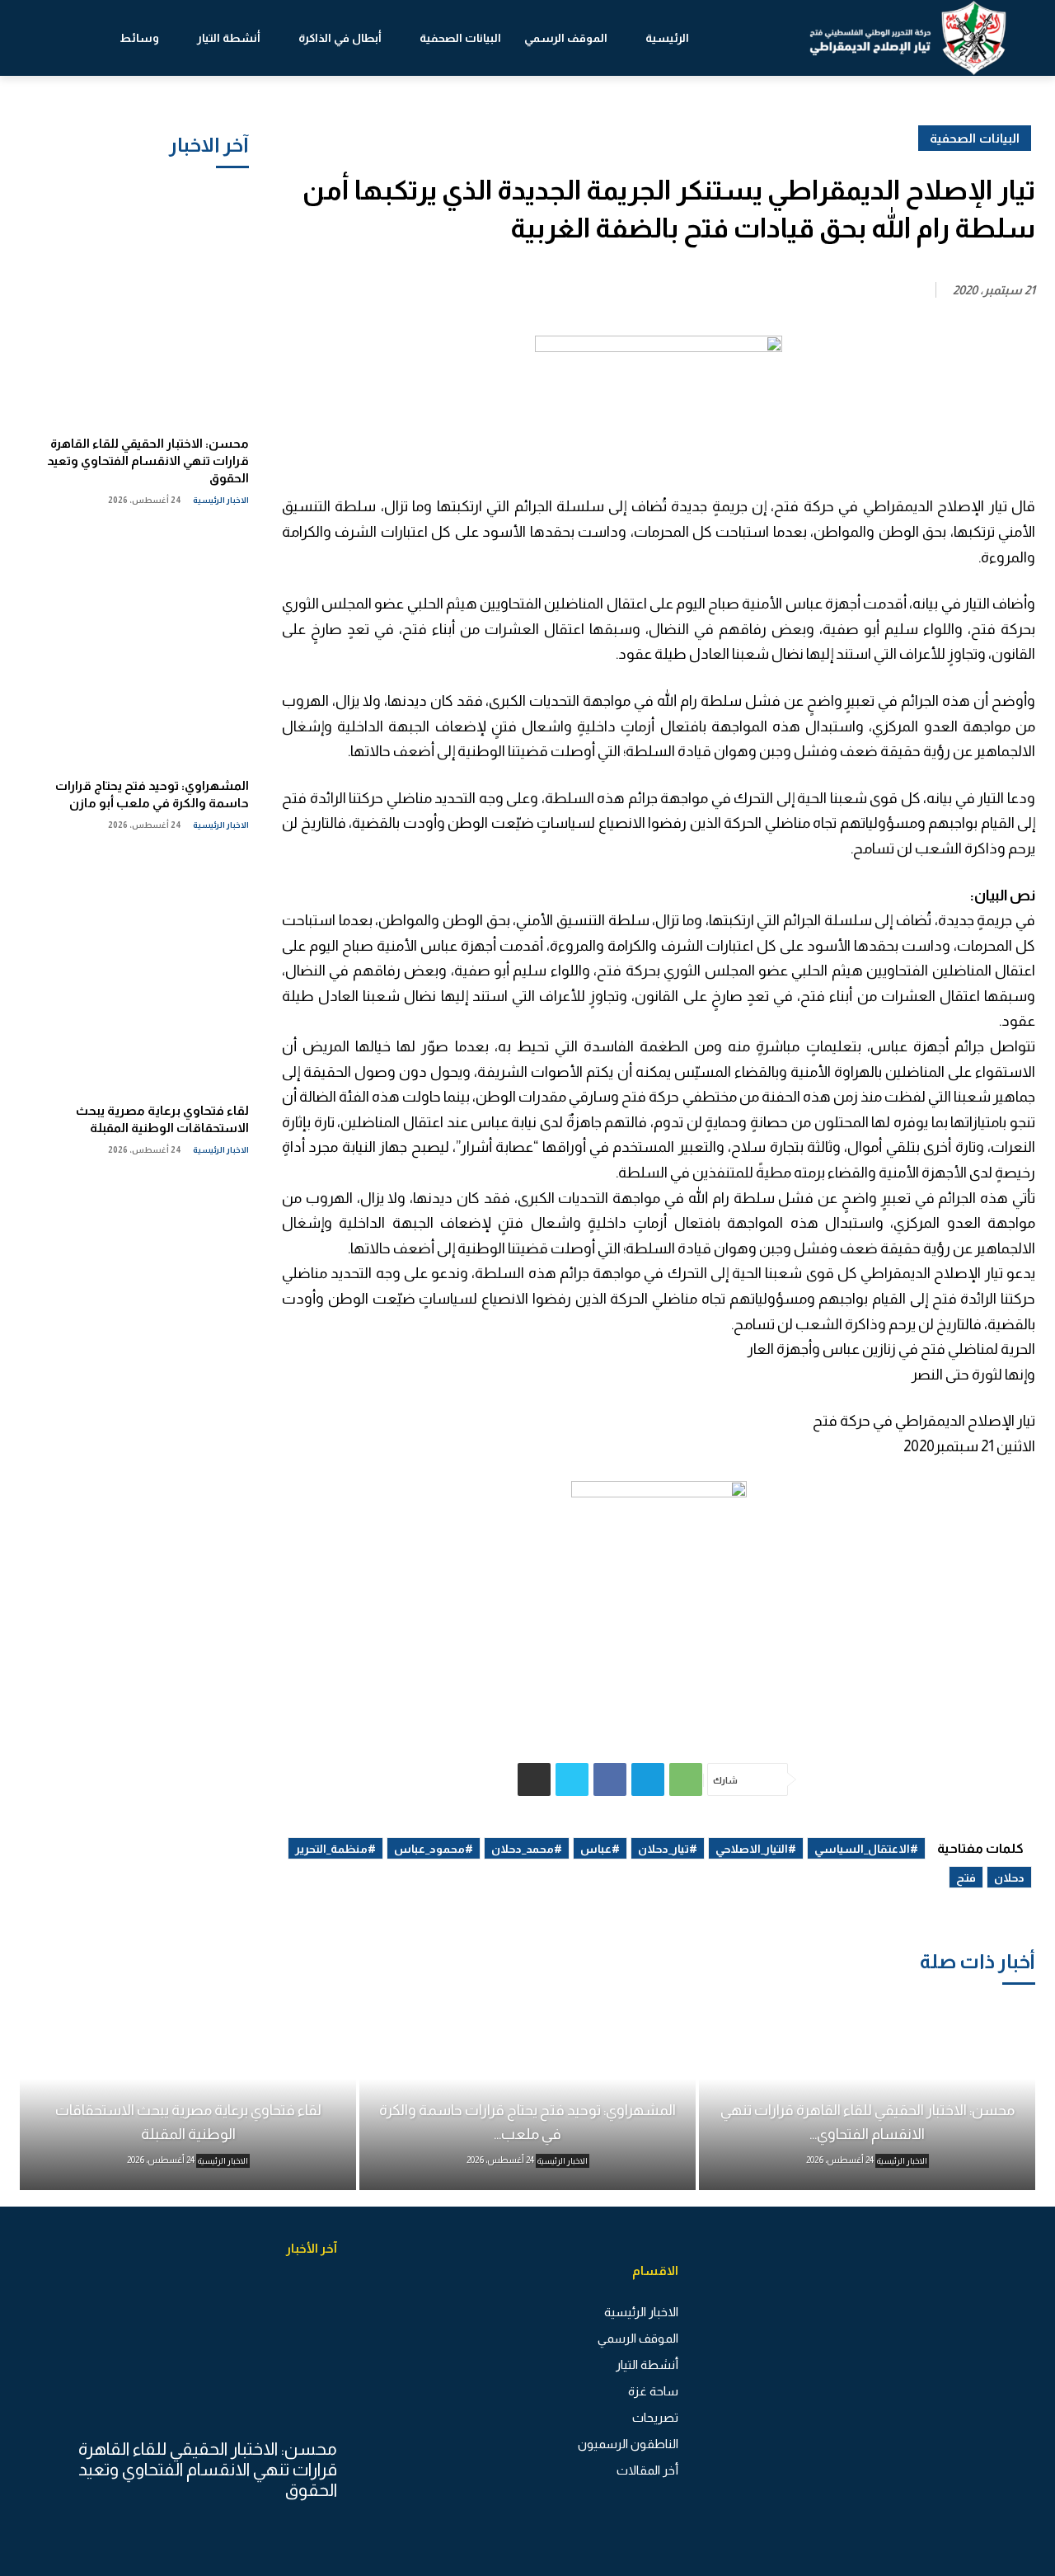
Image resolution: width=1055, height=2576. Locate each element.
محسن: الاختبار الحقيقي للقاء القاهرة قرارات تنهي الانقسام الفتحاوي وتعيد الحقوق (148, 461)
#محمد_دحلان (527, 1849)
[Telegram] (648, 1779)
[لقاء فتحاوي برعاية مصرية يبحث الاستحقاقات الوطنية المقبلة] (134, 971)
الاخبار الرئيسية (221, 500)
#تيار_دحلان (668, 1849)
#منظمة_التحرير (335, 1849)
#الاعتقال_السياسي (866, 1849)
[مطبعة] (534, 1779)
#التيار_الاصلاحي (756, 1849)
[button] (68, 38)
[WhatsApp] (686, 1779)
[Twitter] (572, 1779)
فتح (966, 1878)
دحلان (1009, 1878)
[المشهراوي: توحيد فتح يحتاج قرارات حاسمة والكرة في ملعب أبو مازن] (134, 646)
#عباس (600, 1849)
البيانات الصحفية (975, 138)
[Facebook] (610, 1779)
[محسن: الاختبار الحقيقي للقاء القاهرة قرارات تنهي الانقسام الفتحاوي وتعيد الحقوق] (134, 303)
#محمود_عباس (434, 1849)
